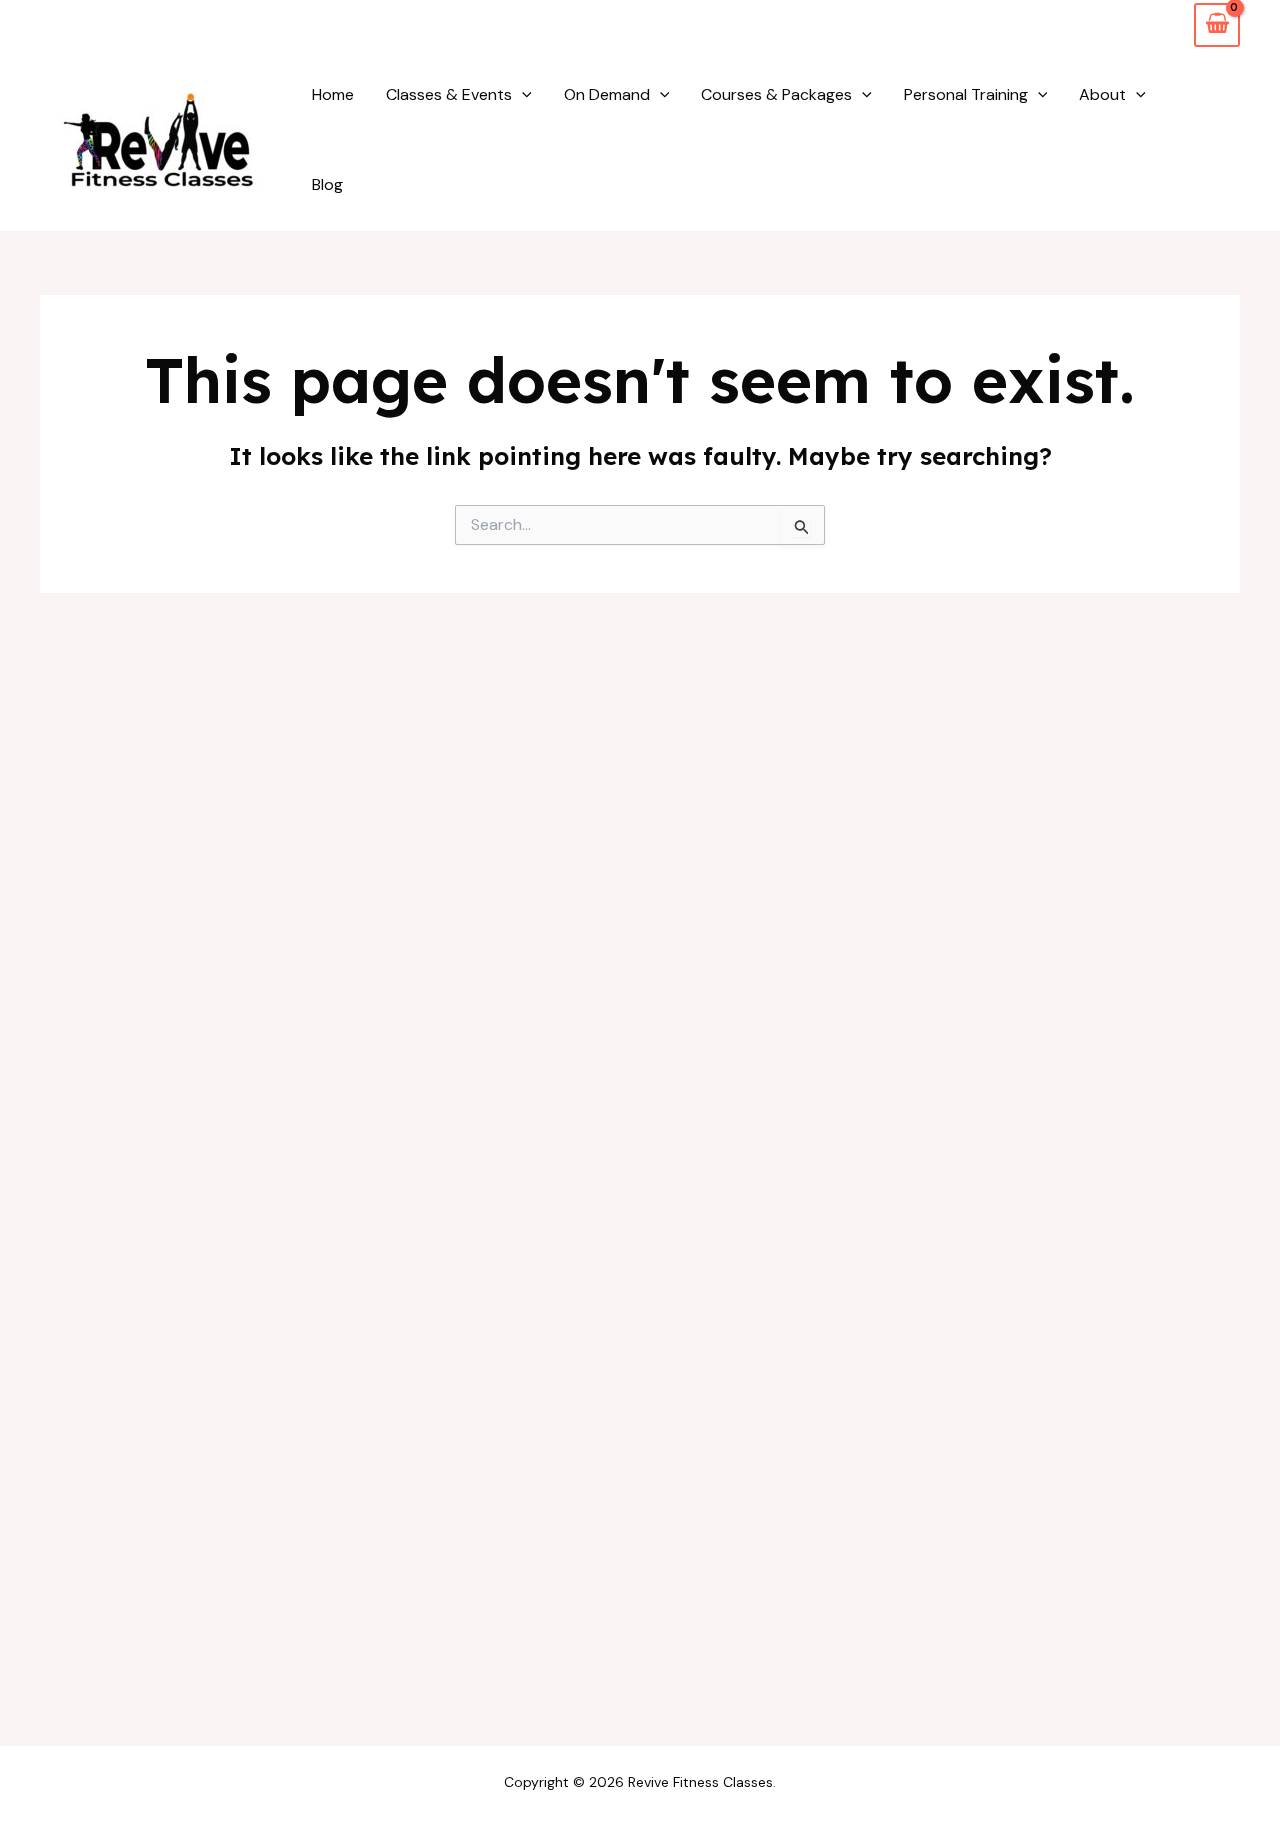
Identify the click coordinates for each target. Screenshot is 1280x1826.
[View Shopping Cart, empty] (1217, 25)
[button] (522, 95)
